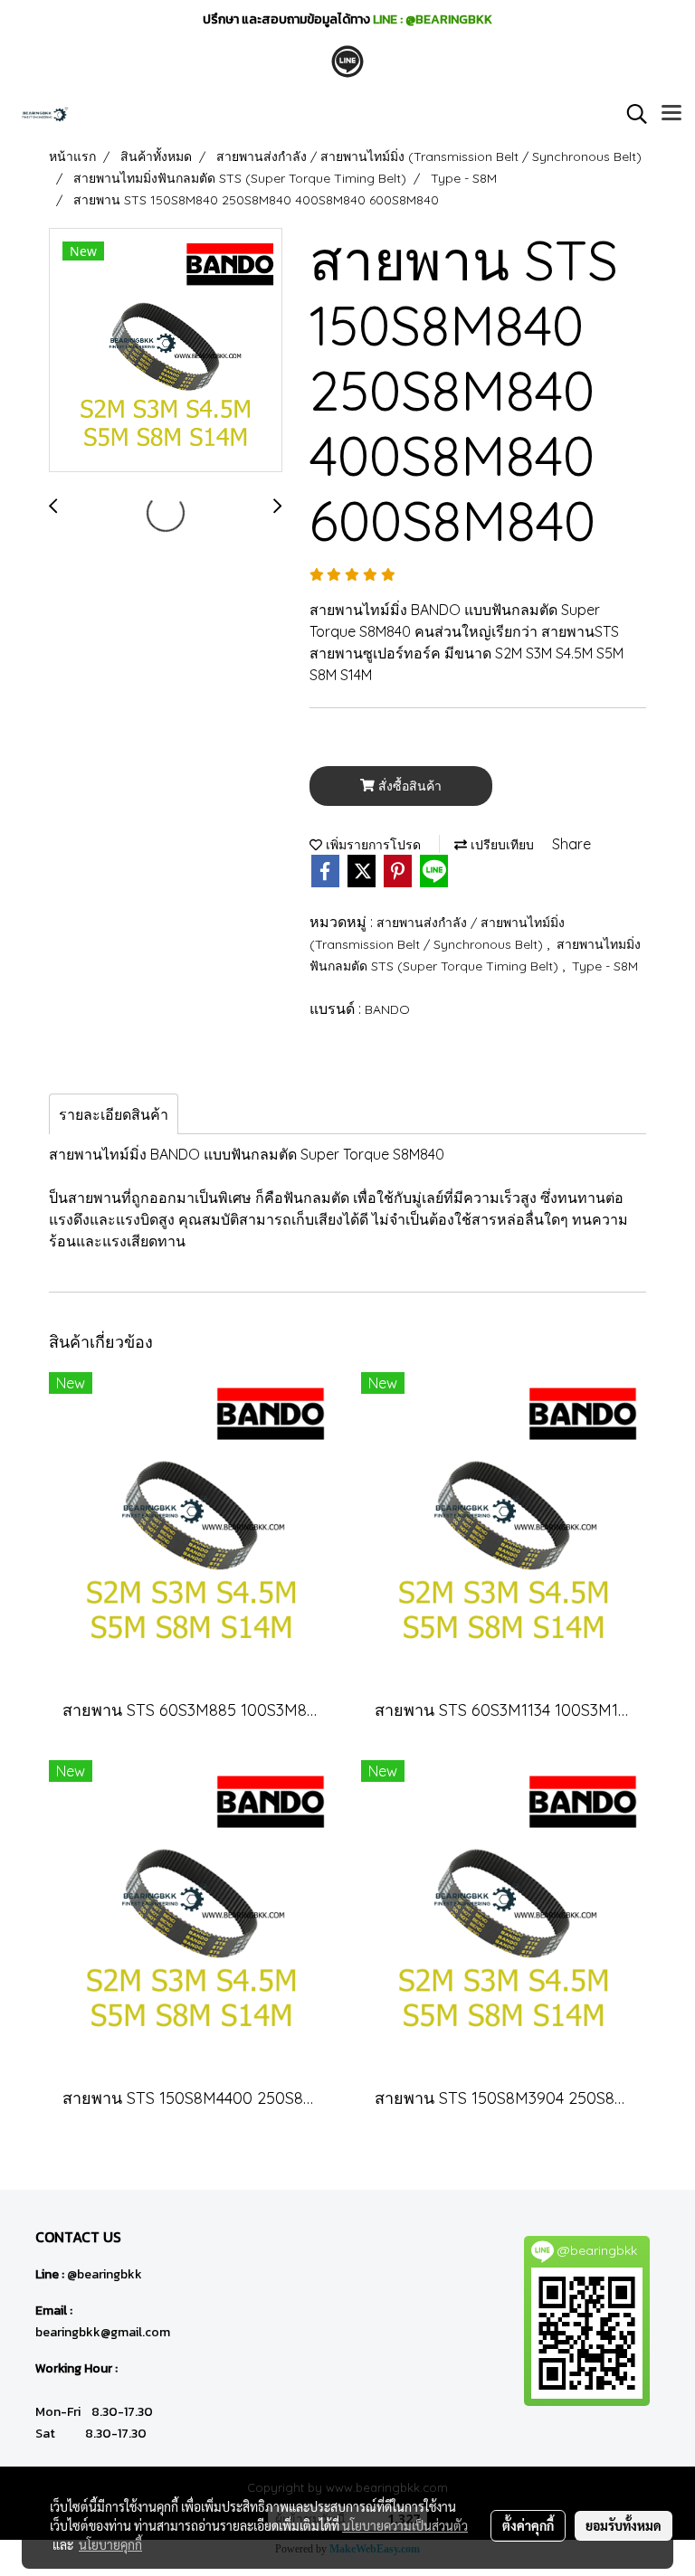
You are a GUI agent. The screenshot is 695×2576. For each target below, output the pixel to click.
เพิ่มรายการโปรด (371, 845)
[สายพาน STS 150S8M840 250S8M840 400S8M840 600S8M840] (166, 351)
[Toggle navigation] (671, 114)
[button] (631, 114)
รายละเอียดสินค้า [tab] (114, 1114)
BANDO (387, 1009)
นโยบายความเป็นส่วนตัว (405, 2525)
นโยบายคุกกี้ (110, 2544)
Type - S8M (605, 966)
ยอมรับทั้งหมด (624, 2525)
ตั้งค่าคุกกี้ (528, 2525)
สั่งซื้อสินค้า (408, 786)
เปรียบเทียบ (500, 845)
